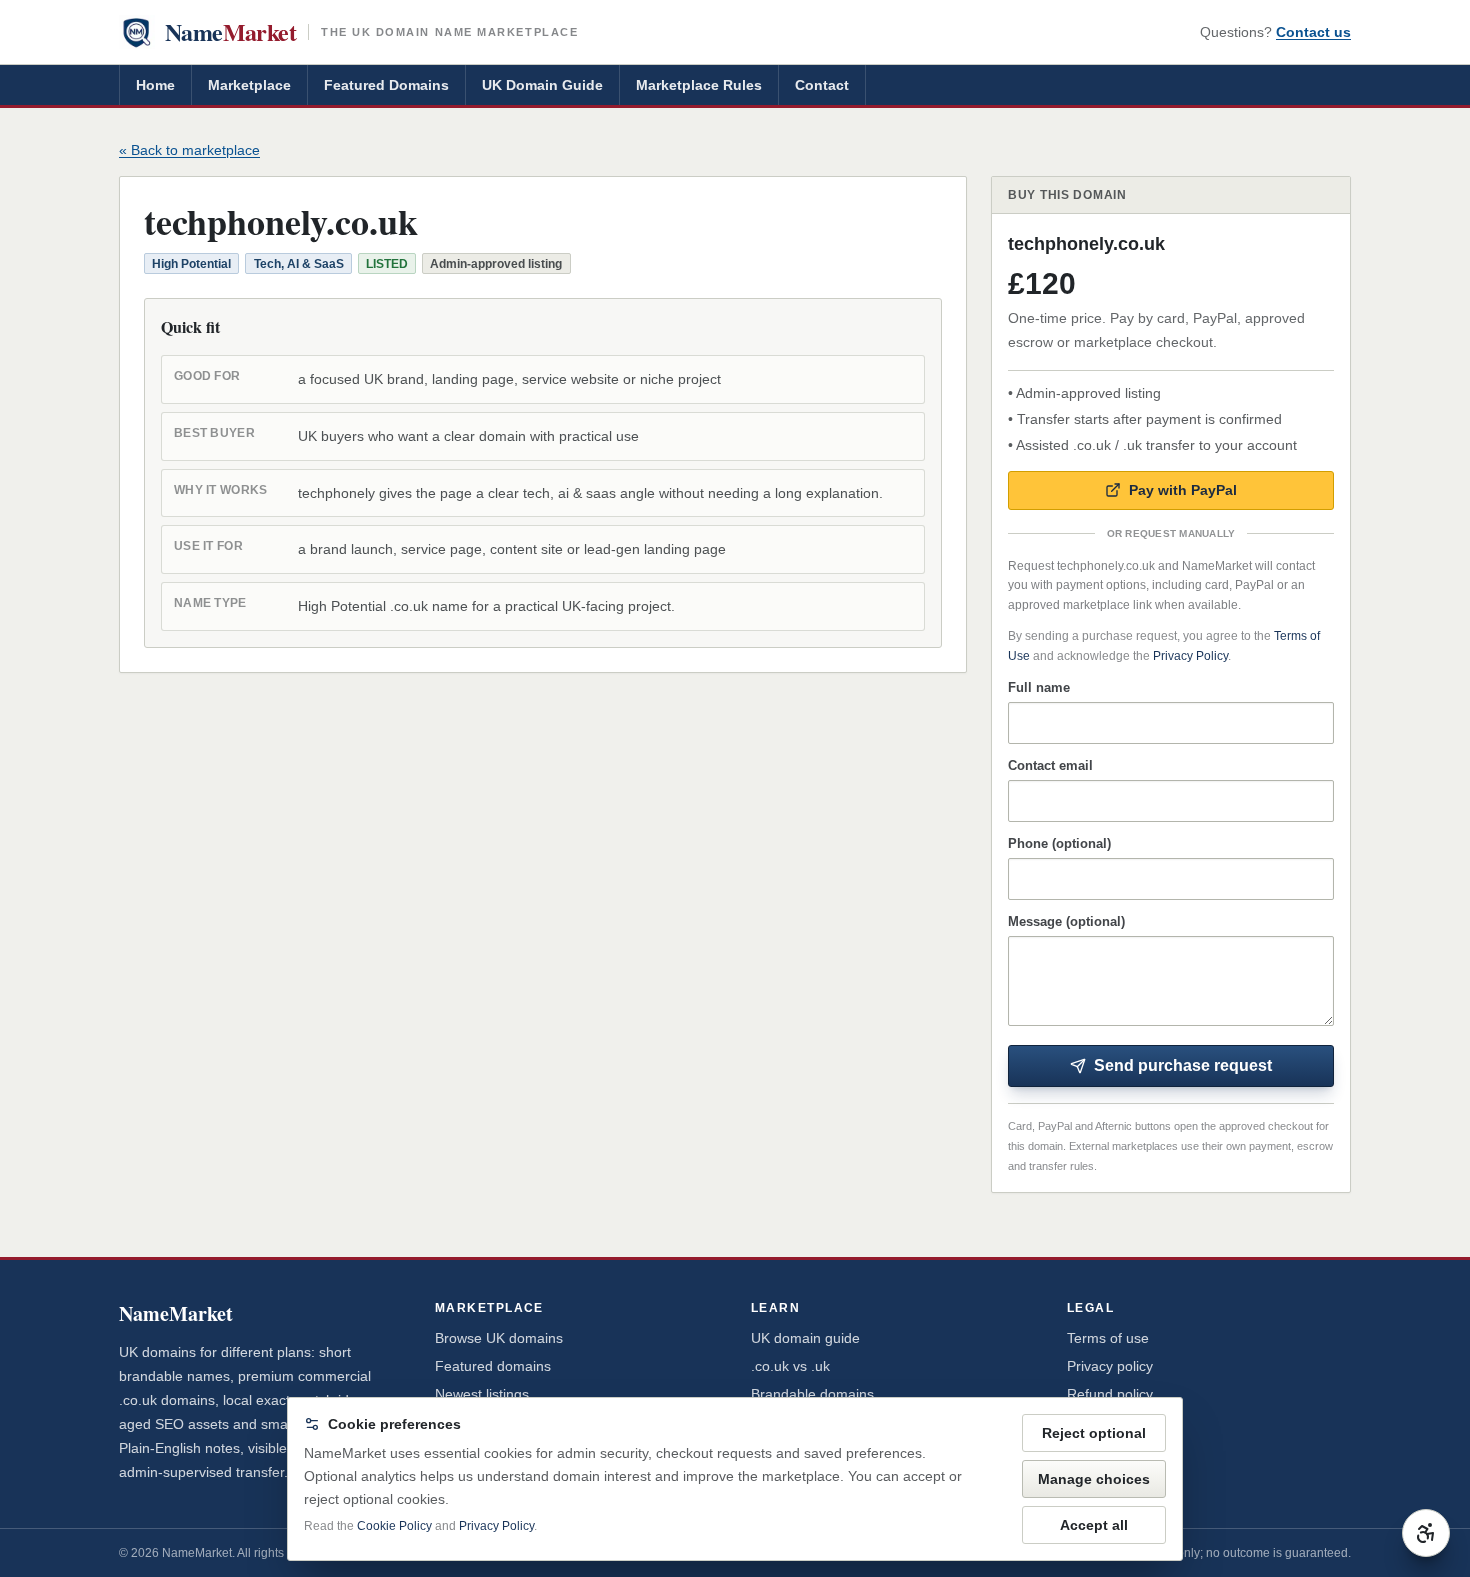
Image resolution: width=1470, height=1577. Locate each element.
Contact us (1313, 32)
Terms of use (1108, 1338)
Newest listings (482, 1394)
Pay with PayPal (1183, 490)
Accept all (1094, 1525)
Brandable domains (812, 1394)
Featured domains (493, 1366)
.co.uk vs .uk (790, 1366)
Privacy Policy (1190, 656)
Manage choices (1094, 1479)
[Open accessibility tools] (1426, 1533)
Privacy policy (1110, 1366)
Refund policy (1110, 1394)
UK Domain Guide (542, 85)
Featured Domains (386, 85)
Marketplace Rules (699, 85)
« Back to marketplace (189, 150)
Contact (822, 85)
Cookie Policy (394, 1526)
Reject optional (1094, 1433)
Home (155, 85)
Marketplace (249, 85)
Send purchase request (1183, 1065)
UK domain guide (805, 1338)
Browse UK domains (499, 1338)
